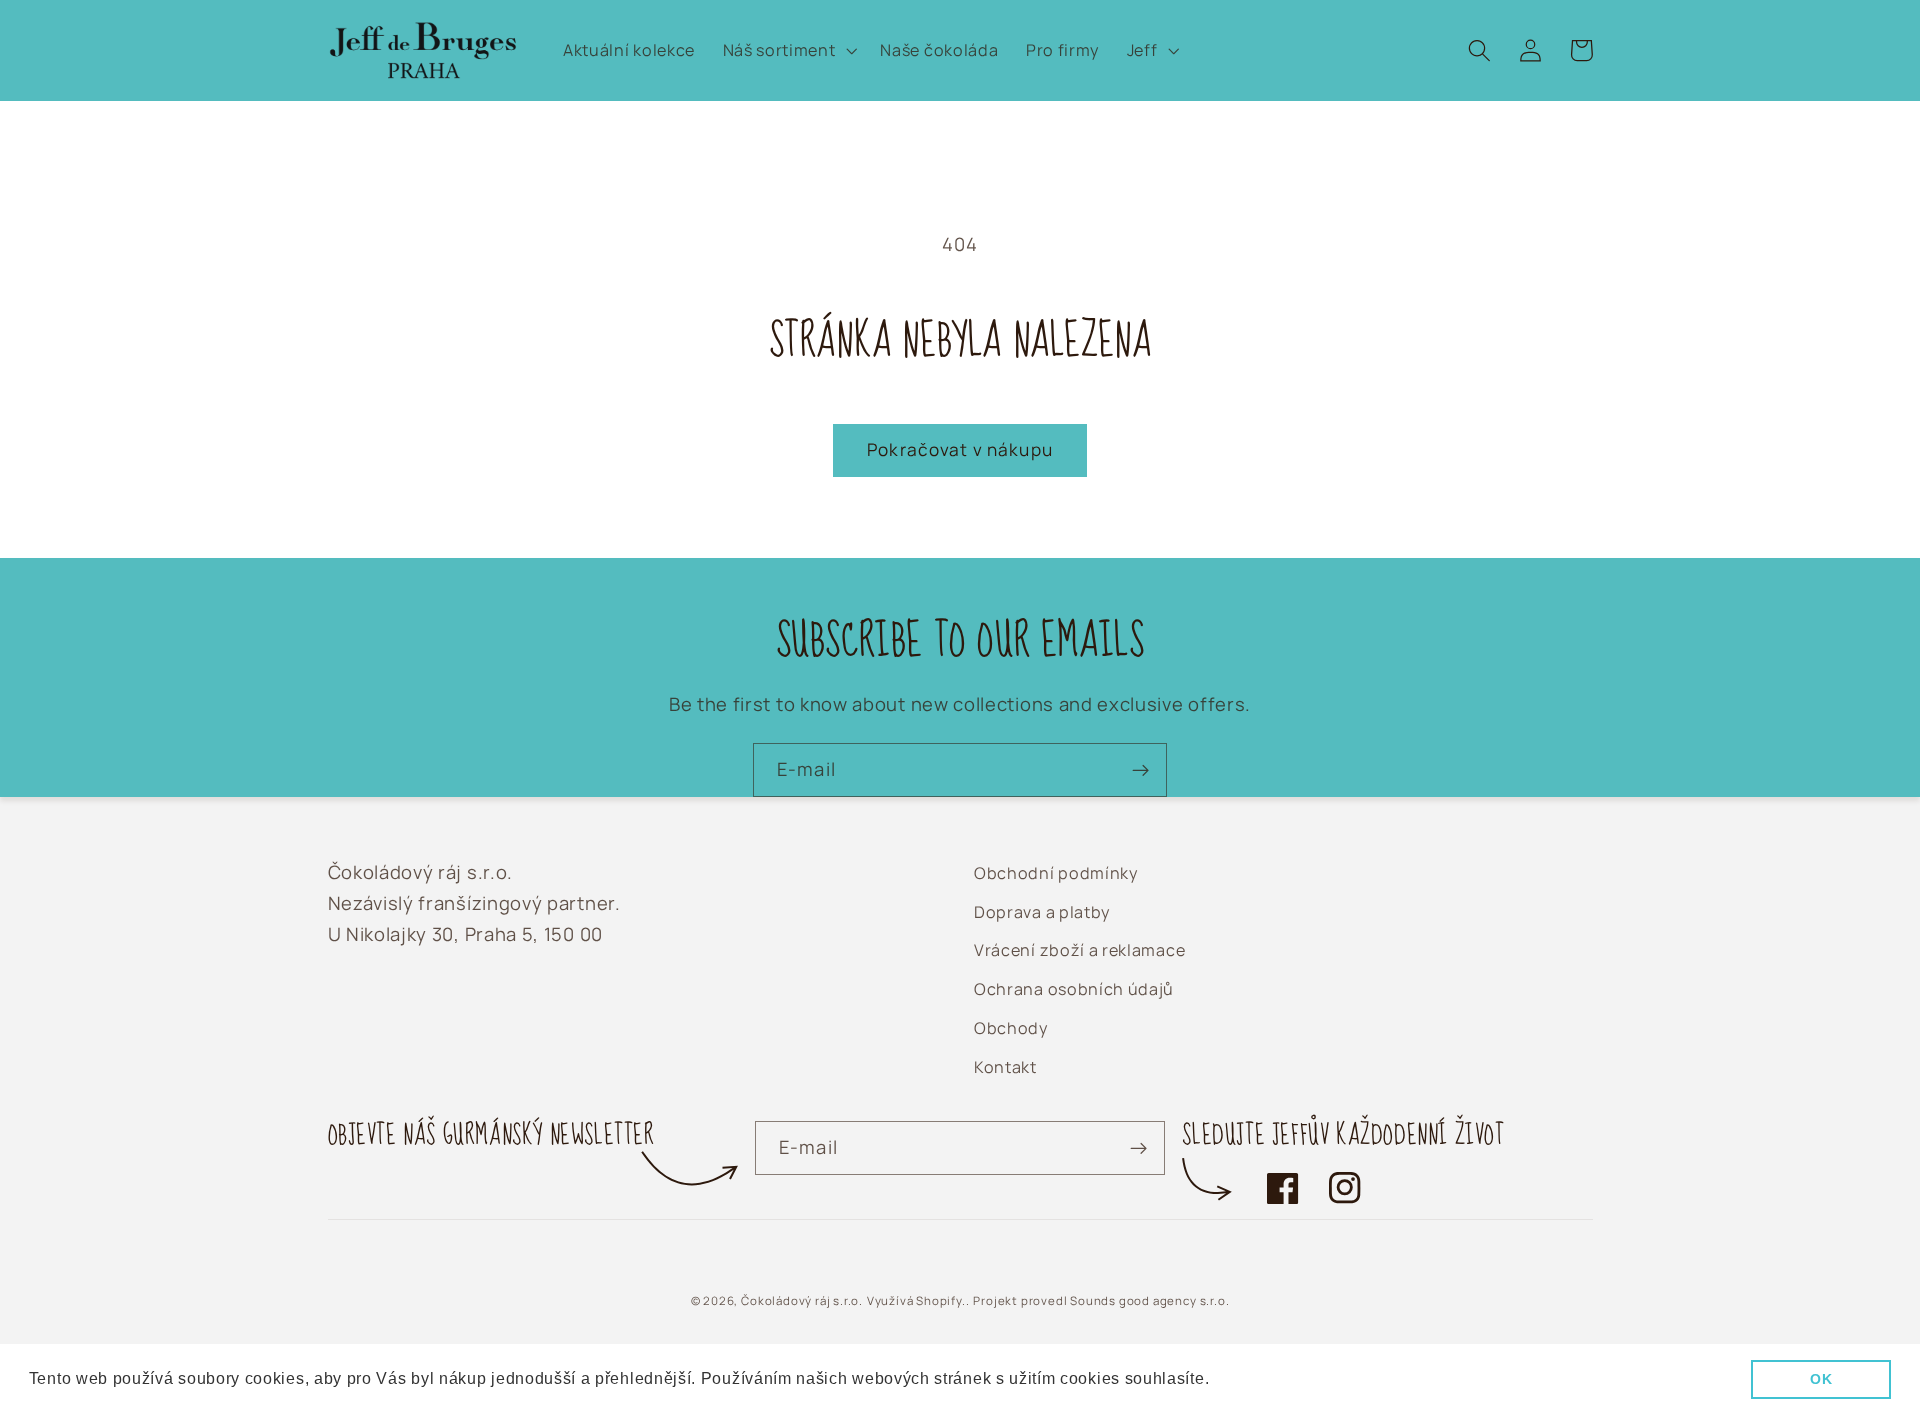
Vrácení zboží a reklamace (1079, 950)
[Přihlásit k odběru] (1140, 770)
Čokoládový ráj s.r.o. (802, 1300)
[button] (788, 51)
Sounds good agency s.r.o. (1149, 1300)
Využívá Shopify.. (918, 1300)
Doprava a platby (1042, 912)
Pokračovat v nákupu (960, 449)
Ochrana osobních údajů (1074, 989)
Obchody (1011, 1028)
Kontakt (1005, 1067)
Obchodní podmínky (1056, 873)
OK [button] (1821, 1379)
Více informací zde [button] (1288, 1378)
